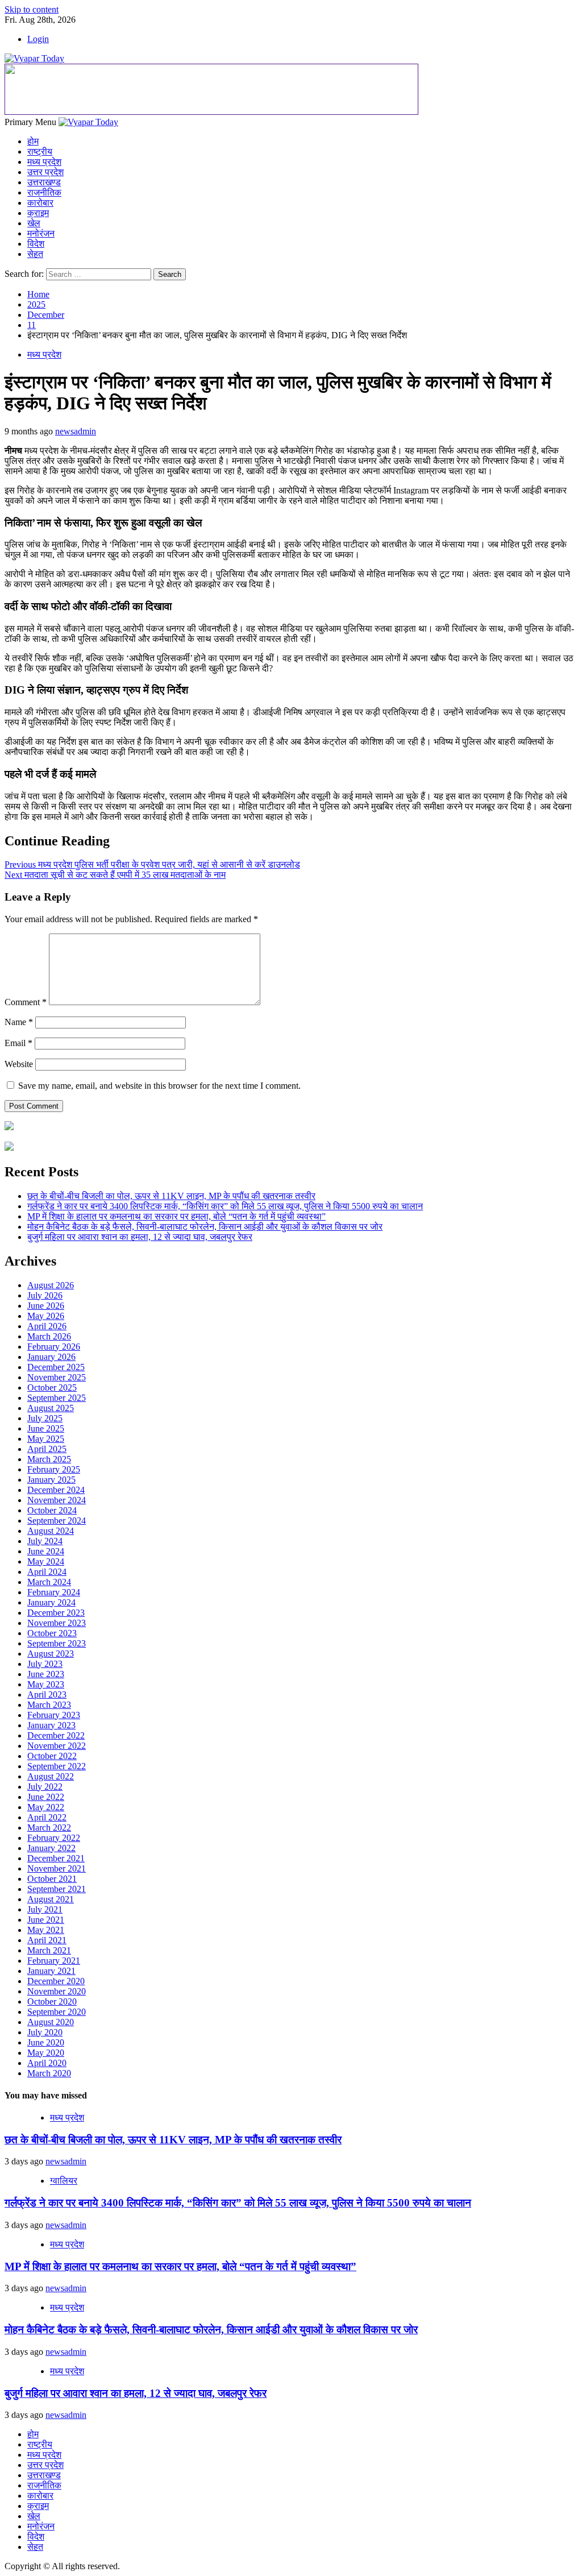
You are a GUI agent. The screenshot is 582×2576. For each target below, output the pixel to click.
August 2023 (51, 1654)
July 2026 (45, 1295)
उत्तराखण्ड (44, 182)
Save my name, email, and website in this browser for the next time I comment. (159, 1086)
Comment (26, 1002)
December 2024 (56, 1490)
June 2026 (46, 1306)
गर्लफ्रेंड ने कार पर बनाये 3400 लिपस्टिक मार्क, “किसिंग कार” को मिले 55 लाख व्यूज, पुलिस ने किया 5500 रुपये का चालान (225, 1206)
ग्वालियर (64, 2181)
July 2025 (45, 1418)
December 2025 (56, 1367)
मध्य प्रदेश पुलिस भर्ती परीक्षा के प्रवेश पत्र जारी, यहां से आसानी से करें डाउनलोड (152, 864)
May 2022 (46, 1807)
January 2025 (51, 1480)
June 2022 (46, 1797)
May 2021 (46, 1930)
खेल (34, 223)
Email (18, 1043)
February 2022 (54, 1838)
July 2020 (45, 2032)
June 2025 (46, 1428)
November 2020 (57, 1991)
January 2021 (51, 1971)
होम (33, 141)
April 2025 (47, 1449)
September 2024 (57, 1521)
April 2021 (47, 1940)
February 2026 (54, 1347)
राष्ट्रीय (40, 152)
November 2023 (57, 1623)
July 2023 (45, 1664)
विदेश (36, 244)
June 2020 (46, 2042)
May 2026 (46, 1316)
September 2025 (57, 1398)
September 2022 (57, 1766)
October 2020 (52, 2002)
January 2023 (51, 1725)
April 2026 (47, 1326)
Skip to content (32, 9)
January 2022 (51, 1848)
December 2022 (56, 1735)
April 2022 (47, 1817)
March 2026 (49, 1336)
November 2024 (57, 1500)
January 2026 (51, 1357)
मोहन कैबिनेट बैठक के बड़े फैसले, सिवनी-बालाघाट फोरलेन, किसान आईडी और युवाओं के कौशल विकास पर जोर (205, 1227)
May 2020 (46, 2053)
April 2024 (47, 1572)
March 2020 (49, 2073)
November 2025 (57, 1377)
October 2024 (52, 1510)
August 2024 (51, 1531)
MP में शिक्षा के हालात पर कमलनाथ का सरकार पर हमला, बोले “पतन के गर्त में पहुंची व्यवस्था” (176, 1216)
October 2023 (52, 1633)
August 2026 (51, 1285)
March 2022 (49, 1828)
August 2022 (51, 1776)
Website (19, 1064)
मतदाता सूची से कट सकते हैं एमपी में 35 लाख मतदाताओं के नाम (115, 875)
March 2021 (49, 1950)
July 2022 (45, 1787)
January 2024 (51, 1602)
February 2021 (54, 1961)
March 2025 (49, 1459)
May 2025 (46, 1439)
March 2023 (49, 1705)
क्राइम (38, 213)
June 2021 (46, 1920)
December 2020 (56, 1981)
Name (19, 1022)
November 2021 (57, 1868)
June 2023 (46, 1674)
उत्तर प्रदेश (45, 172)
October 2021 (52, 1879)
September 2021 (57, 1889)
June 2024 (46, 1551)
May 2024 (46, 1561)
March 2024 (49, 1582)
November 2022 (57, 1746)
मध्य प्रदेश (44, 162)
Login (38, 39)
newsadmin (76, 431)
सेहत (35, 254)
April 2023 (47, 1694)
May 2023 (46, 1684)
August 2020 (51, 2022)
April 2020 (47, 2063)
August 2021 (51, 1899)
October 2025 (52, 1387)
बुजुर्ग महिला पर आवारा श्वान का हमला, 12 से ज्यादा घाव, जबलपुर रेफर (140, 1237)
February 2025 (54, 1469)
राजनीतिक (44, 192)
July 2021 (45, 1909)
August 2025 (51, 1408)
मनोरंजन (41, 233)
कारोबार (40, 203)
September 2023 (57, 1643)
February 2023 (54, 1715)
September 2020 (57, 2012)
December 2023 (56, 1613)
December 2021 (56, 1858)
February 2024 (54, 1592)
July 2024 (45, 1541)
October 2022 (52, 1756)
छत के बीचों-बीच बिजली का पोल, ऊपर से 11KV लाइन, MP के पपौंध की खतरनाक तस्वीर (171, 1196)
